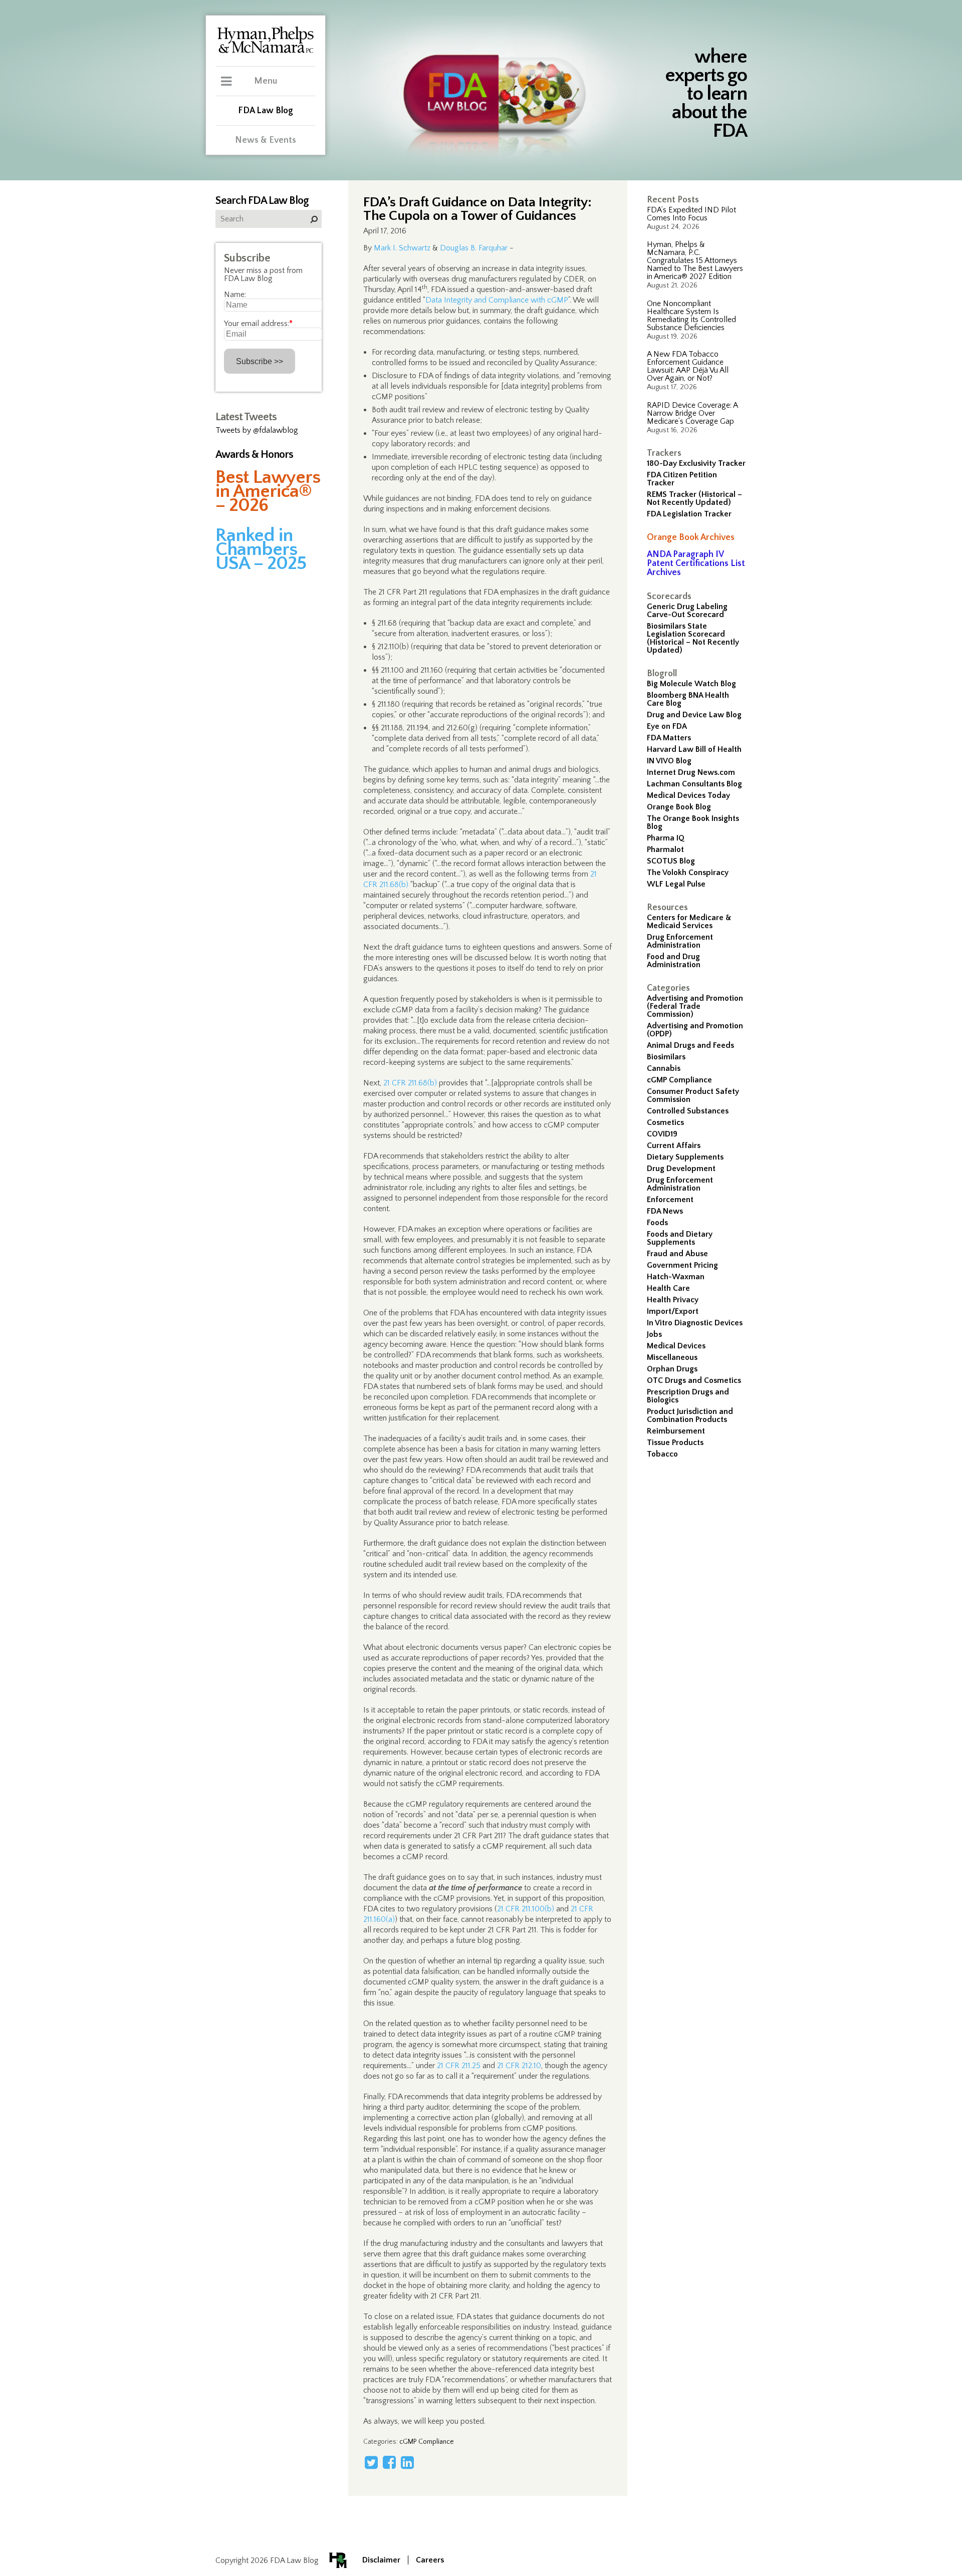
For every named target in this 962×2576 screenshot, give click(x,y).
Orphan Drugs (672, 1369)
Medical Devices (676, 1346)
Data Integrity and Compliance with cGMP (497, 300)
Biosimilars (666, 1057)
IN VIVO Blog (669, 761)
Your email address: (258, 324)
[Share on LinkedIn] (407, 2462)
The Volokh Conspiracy (688, 873)
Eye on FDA (667, 726)
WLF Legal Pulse (676, 884)
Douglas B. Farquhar (474, 248)
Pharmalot (665, 849)
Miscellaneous (672, 1357)
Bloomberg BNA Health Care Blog (688, 699)
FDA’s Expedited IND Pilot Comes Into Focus (691, 214)
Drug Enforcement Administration (680, 941)
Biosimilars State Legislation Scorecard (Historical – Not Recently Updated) (693, 638)
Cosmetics (665, 1122)
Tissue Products (675, 1443)
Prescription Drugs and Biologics (688, 1396)
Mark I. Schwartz (402, 248)
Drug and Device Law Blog (694, 715)
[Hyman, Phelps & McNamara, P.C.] (266, 52)
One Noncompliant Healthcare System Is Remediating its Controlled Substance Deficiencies (691, 316)
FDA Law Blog (266, 111)
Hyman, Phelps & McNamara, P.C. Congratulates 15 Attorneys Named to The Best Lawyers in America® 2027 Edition (695, 260)
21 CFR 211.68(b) (410, 1083)
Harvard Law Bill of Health (694, 749)
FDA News (665, 1211)
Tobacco (662, 1454)
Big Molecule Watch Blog (691, 684)
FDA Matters (669, 738)
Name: (235, 295)
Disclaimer (381, 2560)
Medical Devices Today (688, 795)
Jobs (654, 1334)
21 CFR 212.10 (519, 2066)
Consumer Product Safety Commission (693, 1095)
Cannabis (664, 1068)
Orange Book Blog (679, 807)
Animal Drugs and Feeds (690, 1045)
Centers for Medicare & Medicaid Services (689, 922)
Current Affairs (674, 1146)
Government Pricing (682, 1265)
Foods (657, 1223)
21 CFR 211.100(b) (526, 1909)
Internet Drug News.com (691, 772)
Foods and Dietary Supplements (680, 1238)
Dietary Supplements (685, 1157)
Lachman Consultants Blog (694, 784)
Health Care (668, 1288)
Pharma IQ (666, 838)
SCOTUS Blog (671, 861)
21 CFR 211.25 (459, 2066)
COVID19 (662, 1134)
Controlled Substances (688, 1111)
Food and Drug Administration (674, 961)
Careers (430, 2560)
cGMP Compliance (679, 1080)
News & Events (266, 140)
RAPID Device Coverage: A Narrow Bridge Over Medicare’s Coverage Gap (692, 413)
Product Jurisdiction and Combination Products (690, 1415)
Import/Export (673, 1311)
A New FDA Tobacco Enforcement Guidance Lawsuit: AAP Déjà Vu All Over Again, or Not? (688, 366)
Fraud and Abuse (677, 1254)
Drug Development (681, 1169)
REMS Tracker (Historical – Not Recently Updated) (694, 498)
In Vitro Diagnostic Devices (695, 1323)
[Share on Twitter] (371, 2462)
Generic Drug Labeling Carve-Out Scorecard (687, 611)
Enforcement (670, 1200)
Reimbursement (676, 1431)
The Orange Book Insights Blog (693, 822)
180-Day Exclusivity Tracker (696, 463)
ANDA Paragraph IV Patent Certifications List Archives (696, 563)
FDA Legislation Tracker (689, 514)
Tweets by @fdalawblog (257, 430)
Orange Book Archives (691, 537)
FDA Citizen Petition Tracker (682, 479)
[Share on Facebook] (389, 2462)
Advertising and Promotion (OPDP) (695, 1030)
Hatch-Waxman (676, 1277)
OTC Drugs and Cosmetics (694, 1380)
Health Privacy (673, 1300)
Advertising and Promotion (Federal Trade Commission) (695, 1006)
